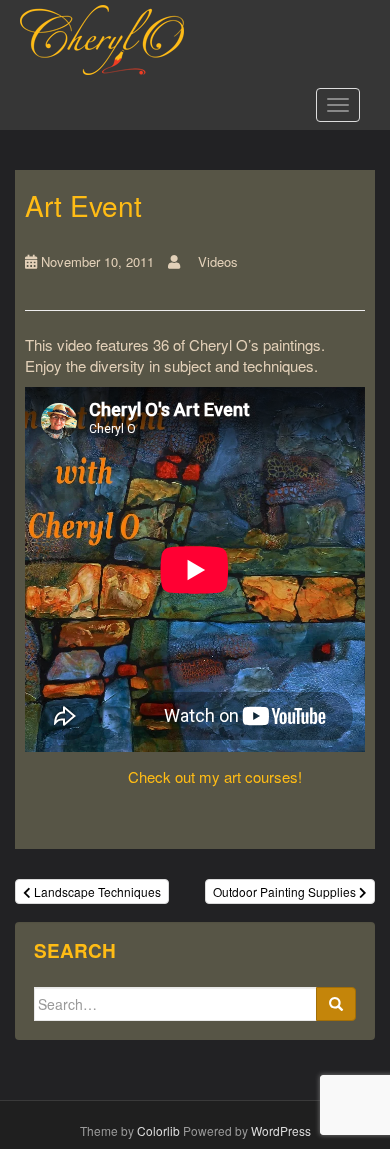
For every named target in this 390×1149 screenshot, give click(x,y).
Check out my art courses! (215, 776)
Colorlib (158, 1130)
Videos (218, 261)
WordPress (281, 1130)
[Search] (336, 1004)
